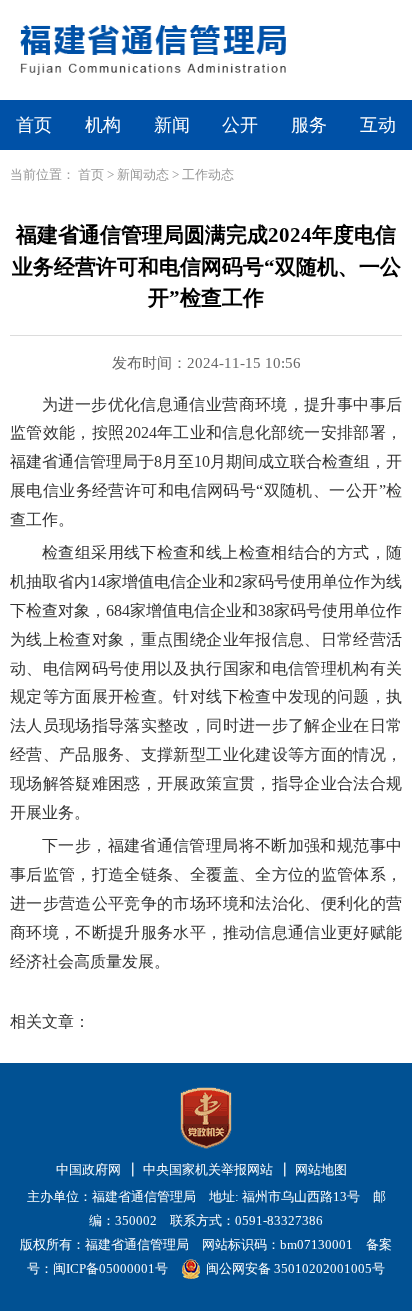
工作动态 (208, 174)
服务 (309, 125)
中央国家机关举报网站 (208, 1169)
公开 (240, 125)
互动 (378, 125)
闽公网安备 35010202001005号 (295, 1268)
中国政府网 (88, 1169)
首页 (34, 125)
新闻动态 (143, 174)
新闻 (172, 125)
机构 (103, 125)
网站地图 (321, 1169)
